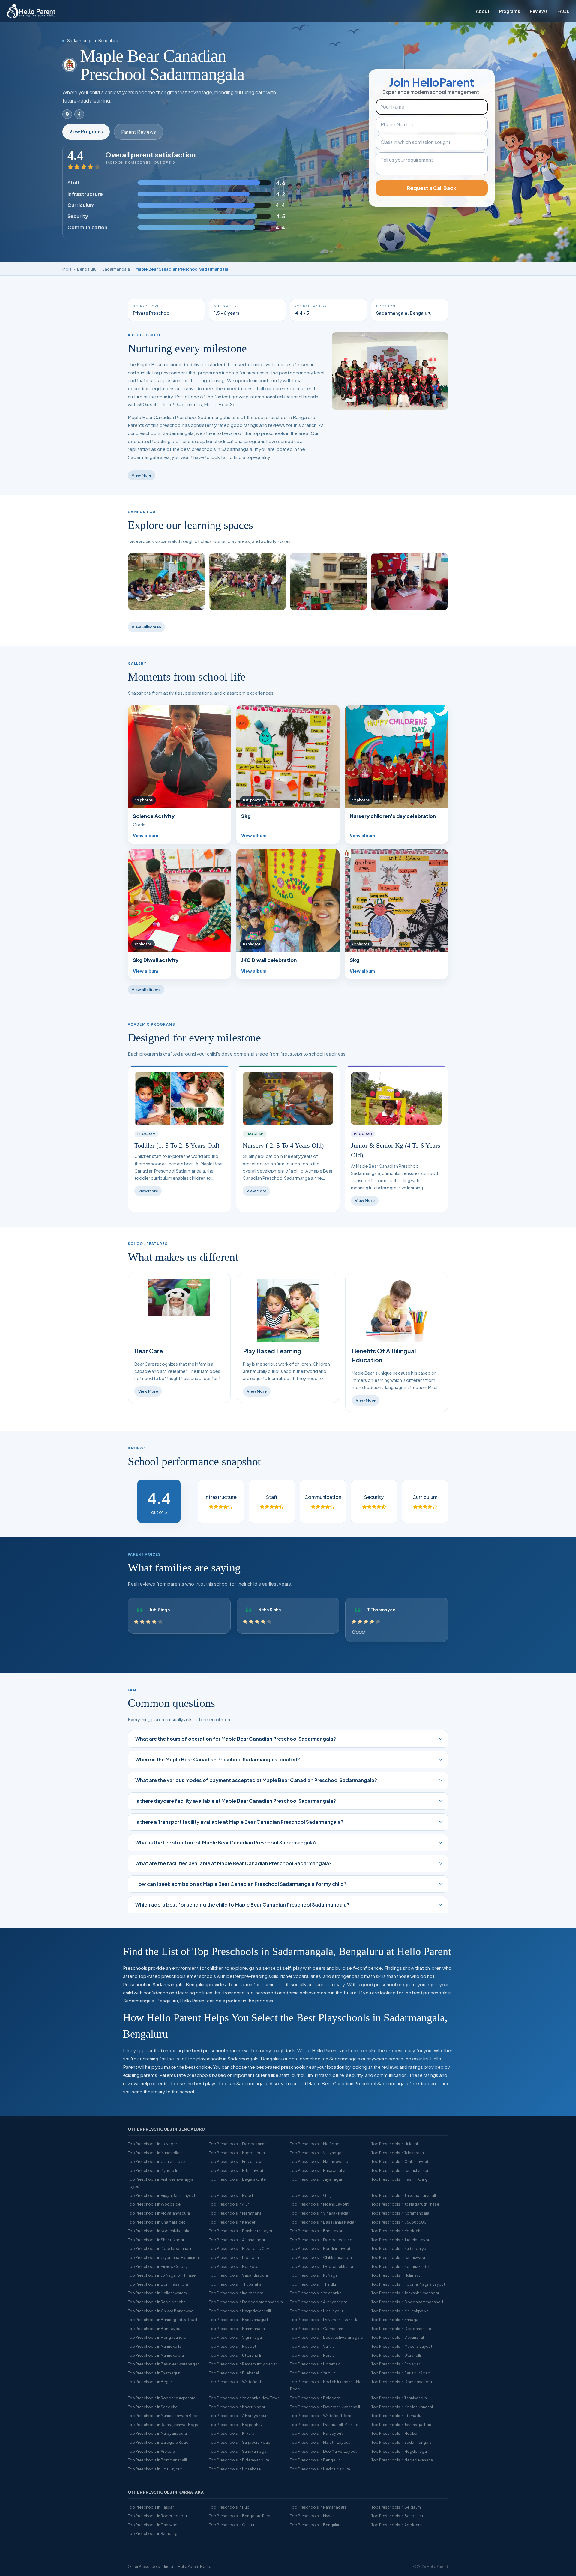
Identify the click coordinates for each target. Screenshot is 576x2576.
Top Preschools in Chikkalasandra (321, 2257)
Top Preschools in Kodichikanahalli (403, 2407)
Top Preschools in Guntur (232, 2525)
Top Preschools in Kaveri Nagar (237, 2407)
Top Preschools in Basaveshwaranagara (327, 2337)
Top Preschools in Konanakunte (400, 2266)
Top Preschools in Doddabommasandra (246, 2302)
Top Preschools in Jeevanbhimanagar (405, 2293)
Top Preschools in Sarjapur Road (401, 2373)
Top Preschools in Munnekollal (155, 2346)
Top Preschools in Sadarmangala (402, 2442)
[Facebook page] (79, 114)
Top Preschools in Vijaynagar (316, 2153)
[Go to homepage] (31, 11)
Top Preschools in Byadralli (152, 2170)
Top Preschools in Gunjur (312, 2195)
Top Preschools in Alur (229, 2204)
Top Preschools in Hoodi (231, 2195)
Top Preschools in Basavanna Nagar (323, 2222)
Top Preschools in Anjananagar (237, 2240)
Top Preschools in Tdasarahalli (399, 2153)
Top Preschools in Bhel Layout (317, 2231)
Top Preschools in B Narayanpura (239, 2460)
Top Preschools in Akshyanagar (319, 2302)
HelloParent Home (195, 2566)
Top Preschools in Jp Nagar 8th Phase (405, 2204)
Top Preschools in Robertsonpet (157, 2516)
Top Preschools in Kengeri (233, 2222)
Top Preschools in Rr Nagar (396, 2364)
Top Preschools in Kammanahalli (238, 2329)
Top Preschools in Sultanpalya (399, 2248)
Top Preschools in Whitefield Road (321, 2416)
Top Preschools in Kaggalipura (237, 2153)
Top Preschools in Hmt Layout (155, 2469)
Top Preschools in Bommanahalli (157, 2460)
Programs (510, 11)
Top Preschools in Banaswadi (398, 2257)
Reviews (539, 11)
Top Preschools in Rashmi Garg (400, 2179)
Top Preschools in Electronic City (239, 2248)
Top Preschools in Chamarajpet (156, 2222)
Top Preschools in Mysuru (313, 2516)
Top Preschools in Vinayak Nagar (320, 2213)
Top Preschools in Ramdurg (153, 2533)
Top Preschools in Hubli (230, 2507)
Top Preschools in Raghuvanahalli (158, 2302)
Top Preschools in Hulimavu (396, 2275)
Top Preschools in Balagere (315, 2398)
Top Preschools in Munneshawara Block (164, 2416)
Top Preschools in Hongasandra (157, 2337)
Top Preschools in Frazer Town (236, 2161)
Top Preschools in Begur (150, 2382)
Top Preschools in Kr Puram (233, 2433)
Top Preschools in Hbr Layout (317, 2311)
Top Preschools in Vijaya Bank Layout (162, 2195)
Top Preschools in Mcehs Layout (319, 2204)
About (483, 11)
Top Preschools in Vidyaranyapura (159, 2213)
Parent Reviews (139, 132)
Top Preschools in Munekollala (155, 2153)
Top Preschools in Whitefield (235, 2382)
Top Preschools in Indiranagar (236, 2293)
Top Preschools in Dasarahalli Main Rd (324, 2425)
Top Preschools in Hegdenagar (400, 2451)
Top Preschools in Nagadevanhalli (240, 2311)
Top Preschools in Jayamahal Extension (163, 2257)
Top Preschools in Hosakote (235, 2469)
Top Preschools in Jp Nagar (152, 2144)
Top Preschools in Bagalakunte (237, 2179)
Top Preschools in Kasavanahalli (319, 2170)
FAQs (563, 11)
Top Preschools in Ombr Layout (400, 2161)
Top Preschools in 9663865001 (400, 2222)
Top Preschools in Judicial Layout (402, 2240)
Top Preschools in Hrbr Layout (236, 2170)
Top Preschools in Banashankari (400, 2170)
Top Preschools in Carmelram (317, 2329)
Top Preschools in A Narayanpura (239, 2416)
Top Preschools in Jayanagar (316, 2179)
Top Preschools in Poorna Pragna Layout (408, 2284)
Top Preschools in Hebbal (395, 2433)
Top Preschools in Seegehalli (154, 2407)
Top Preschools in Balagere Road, (159, 2442)
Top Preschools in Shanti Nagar (156, 2240)
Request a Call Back (432, 188)
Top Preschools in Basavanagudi (239, 2320)
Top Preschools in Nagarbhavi (236, 2425)
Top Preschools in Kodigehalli (398, 2231)
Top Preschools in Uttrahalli (396, 2355)
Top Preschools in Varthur (313, 2346)
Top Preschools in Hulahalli (396, 2144)
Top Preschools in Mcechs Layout (402, 2346)
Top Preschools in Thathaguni (154, 2373)
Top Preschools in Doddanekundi (402, 2329)
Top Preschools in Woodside (154, 2204)
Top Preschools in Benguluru (316, 2525)
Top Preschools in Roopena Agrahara (162, 2398)
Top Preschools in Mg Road (315, 2144)
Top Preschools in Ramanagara (318, 2507)
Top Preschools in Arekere (151, 2451)
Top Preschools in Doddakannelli (239, 2144)
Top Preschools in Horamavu (316, 2364)
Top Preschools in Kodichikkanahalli (160, 2231)
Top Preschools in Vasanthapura (238, 2275)
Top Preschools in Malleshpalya (400, 2311)
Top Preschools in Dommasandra (402, 2382)
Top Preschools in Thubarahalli (237, 2284)
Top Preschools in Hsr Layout (316, 2433)
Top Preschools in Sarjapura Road (240, 2442)
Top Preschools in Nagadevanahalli (403, 2460)
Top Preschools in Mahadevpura (319, 2161)
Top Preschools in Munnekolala (156, 2355)
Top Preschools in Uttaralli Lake (156, 2161)
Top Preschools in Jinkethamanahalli (404, 2195)
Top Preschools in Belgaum (396, 2507)
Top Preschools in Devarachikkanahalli (325, 2407)
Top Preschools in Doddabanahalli (159, 2248)
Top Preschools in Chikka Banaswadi (161, 2311)
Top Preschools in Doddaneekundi (322, 2240)
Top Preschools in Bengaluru (316, 2460)
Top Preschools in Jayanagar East (402, 2425)
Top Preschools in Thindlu (313, 2284)
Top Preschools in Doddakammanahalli (407, 2302)
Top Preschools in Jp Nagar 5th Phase (162, 2275)
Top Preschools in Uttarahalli (235, 2355)
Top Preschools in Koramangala (400, 2213)
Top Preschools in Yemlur (312, 2373)
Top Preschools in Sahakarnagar (238, 2451)
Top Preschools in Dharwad (153, 2525)
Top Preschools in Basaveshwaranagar (163, 2364)
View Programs (86, 131)
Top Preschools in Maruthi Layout (320, 2442)
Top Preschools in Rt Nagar (315, 2275)
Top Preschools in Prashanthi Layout (242, 2231)
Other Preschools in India (150, 2566)
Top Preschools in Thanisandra (399, 2398)
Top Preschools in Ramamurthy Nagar (243, 2364)
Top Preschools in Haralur (313, 2355)
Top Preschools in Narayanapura (157, 2433)
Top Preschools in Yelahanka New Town (244, 2398)
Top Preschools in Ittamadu (396, 2416)
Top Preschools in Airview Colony (158, 2266)
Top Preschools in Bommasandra (158, 2284)
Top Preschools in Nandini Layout (320, 2248)
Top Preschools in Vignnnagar (236, 2337)
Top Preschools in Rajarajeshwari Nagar (164, 2425)
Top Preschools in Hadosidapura (320, 2469)
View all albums (146, 990)
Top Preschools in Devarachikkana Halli (326, 2320)
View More (142, 475)
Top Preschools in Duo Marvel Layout (323, 2451)
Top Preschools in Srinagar (396, 2320)
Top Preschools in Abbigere (397, 2525)
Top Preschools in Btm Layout (155, 2329)
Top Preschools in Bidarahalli (235, 2257)
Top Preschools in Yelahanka (316, 2293)
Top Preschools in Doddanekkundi (322, 2266)
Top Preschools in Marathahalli (237, 2213)
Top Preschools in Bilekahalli (235, 2373)
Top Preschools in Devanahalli (399, 2337)
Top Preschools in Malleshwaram (157, 2293)
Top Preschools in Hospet (233, 2346)
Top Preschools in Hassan (151, 2507)
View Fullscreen (146, 627)
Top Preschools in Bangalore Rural (240, 2516)
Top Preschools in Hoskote (234, 2266)
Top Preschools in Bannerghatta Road (162, 2320)
